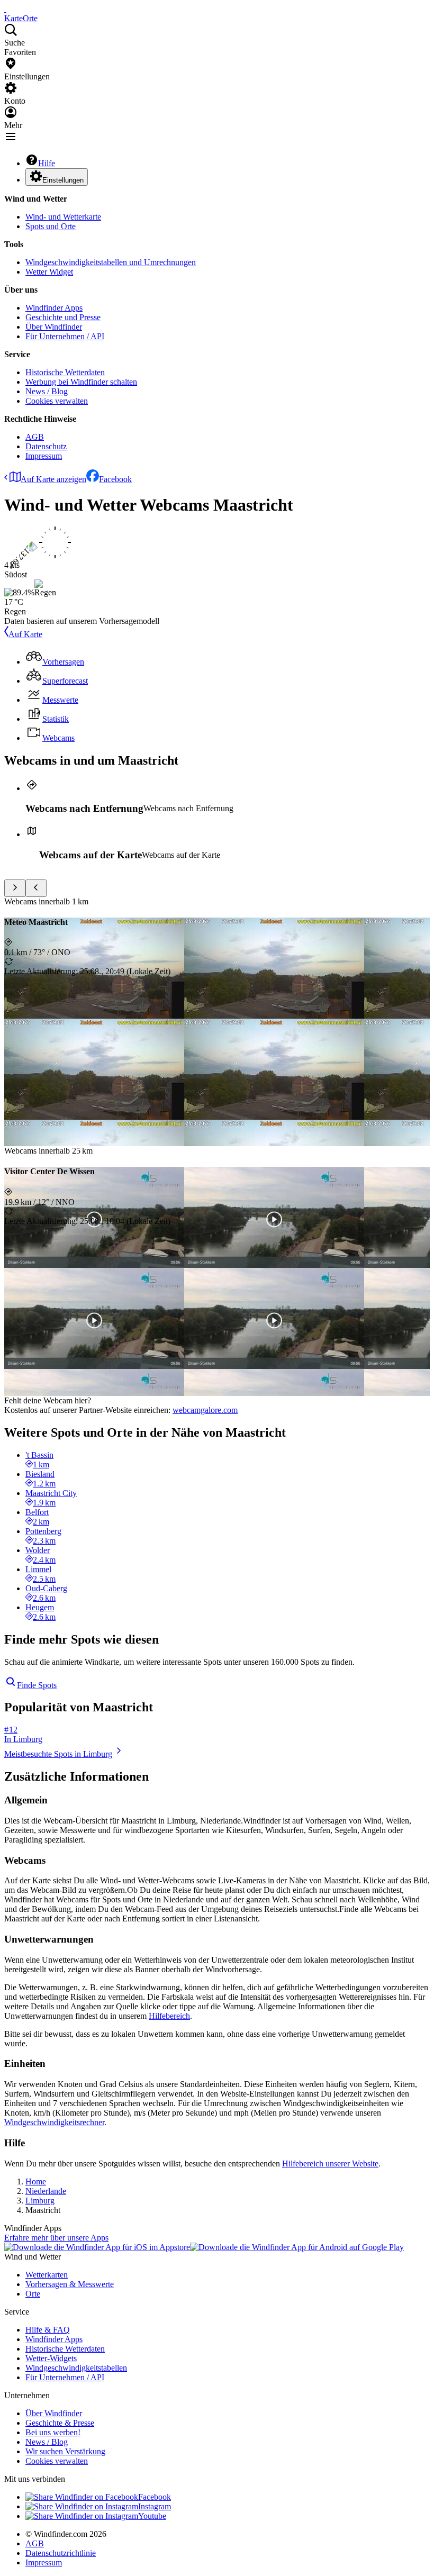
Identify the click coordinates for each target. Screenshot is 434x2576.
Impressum (44, 456)
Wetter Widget (49, 272)
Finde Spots (37, 1685)
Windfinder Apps (54, 308)
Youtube (152, 2516)
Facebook (115, 479)
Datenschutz (46, 446)
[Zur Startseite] (5, 9)
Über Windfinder (54, 327)
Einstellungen (63, 180)
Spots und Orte (51, 226)
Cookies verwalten (57, 401)
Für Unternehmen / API (65, 336)
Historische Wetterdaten (65, 372)
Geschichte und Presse (63, 317)
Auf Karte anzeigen (53, 479)
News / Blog (47, 391)
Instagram (155, 2506)
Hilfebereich (169, 2016)
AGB (35, 437)
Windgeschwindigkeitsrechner (54, 2122)
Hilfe (47, 163)
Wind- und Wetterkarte (63, 217)
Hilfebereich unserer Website (330, 2164)
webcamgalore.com (205, 1410)
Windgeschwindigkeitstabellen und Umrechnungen (111, 262)
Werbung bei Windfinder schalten (81, 382)
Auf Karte (25, 634)
